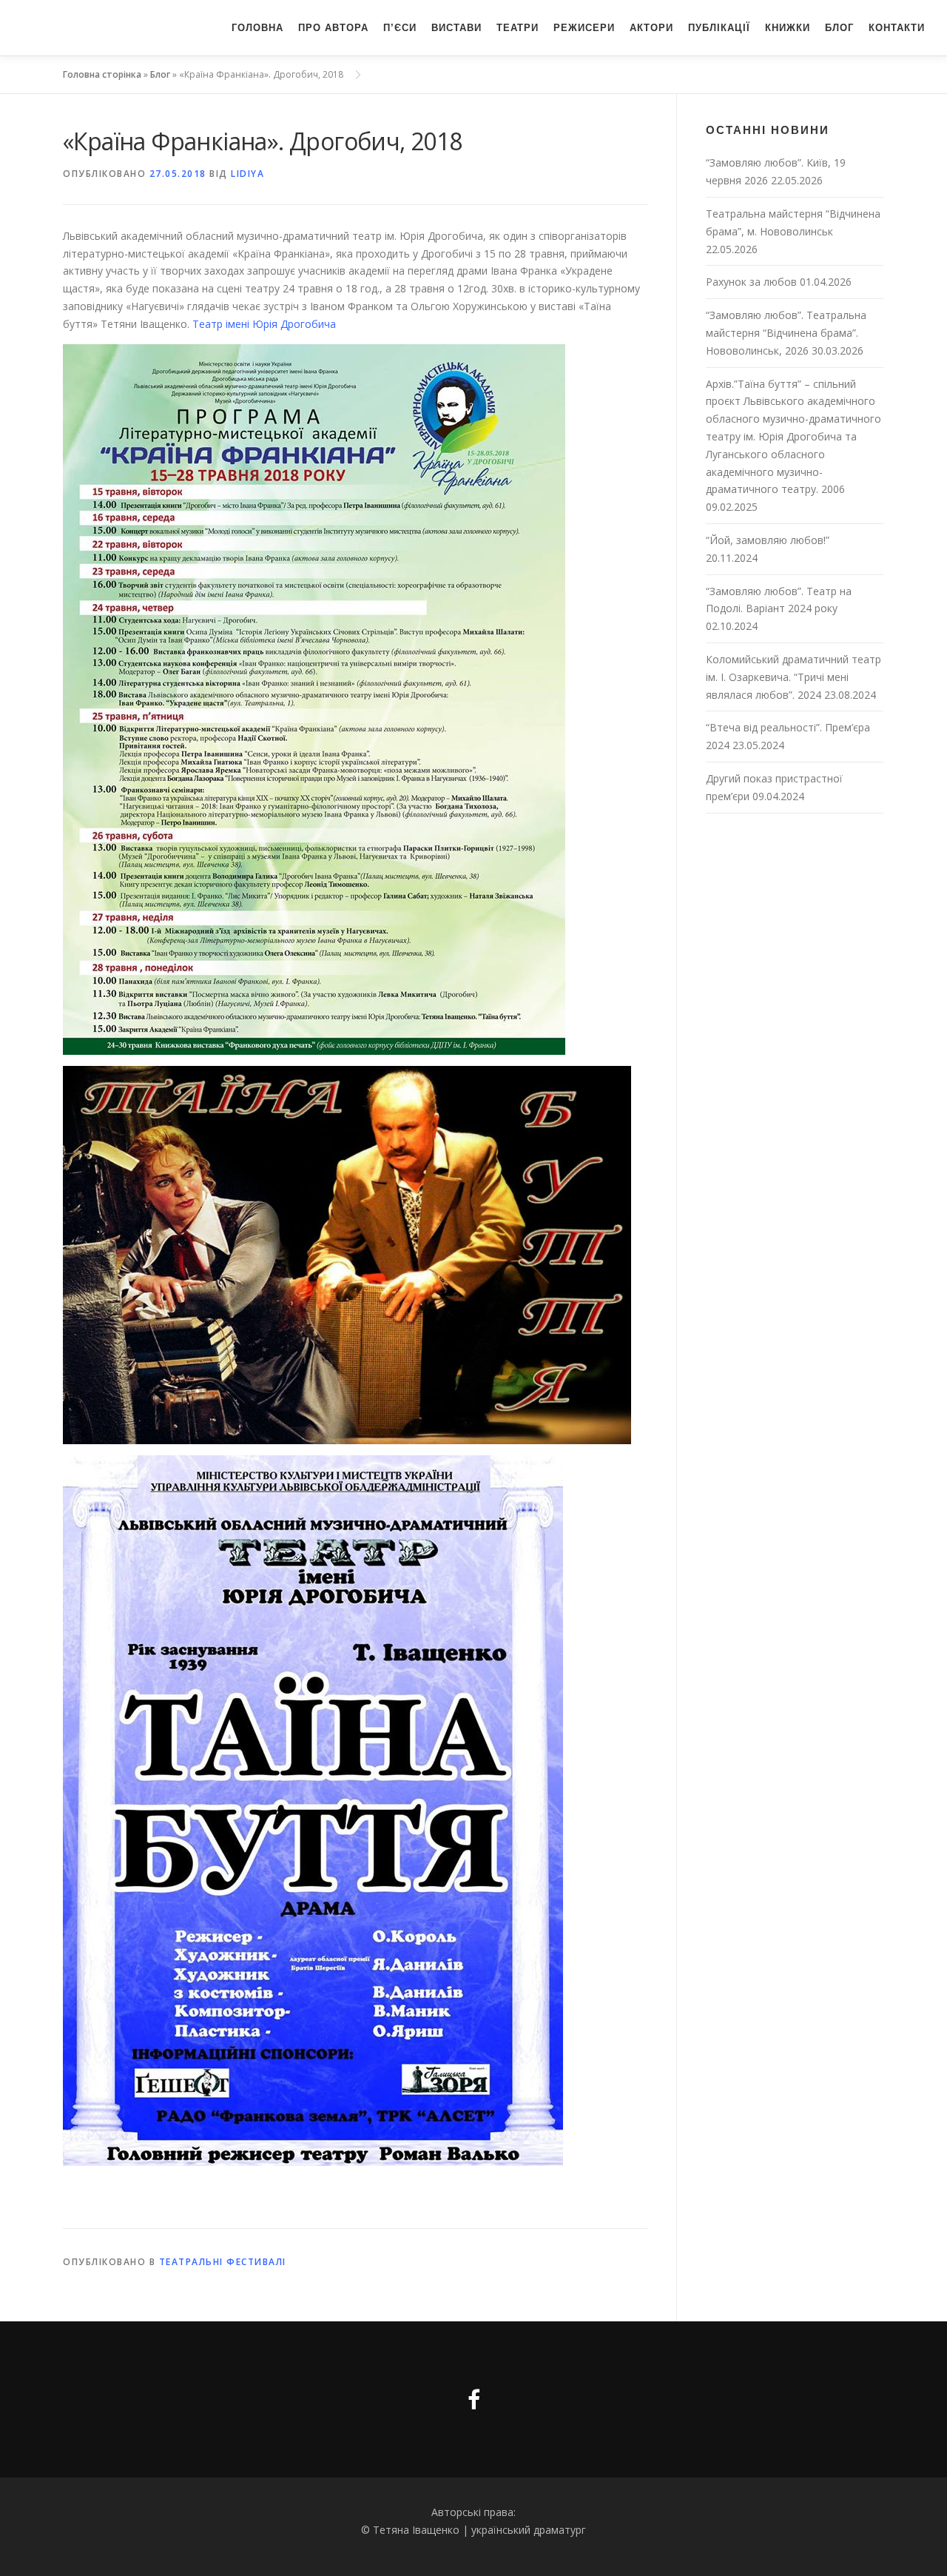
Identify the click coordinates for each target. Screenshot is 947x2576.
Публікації (719, 28)
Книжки (788, 28)
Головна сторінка (102, 74)
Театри (518, 28)
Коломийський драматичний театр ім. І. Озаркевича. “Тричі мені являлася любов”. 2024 (793, 677)
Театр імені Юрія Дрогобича (263, 324)
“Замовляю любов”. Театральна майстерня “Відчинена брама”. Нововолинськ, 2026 (786, 333)
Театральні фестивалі (223, 2262)
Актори (651, 28)
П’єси (400, 28)
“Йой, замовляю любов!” (768, 540)
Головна (257, 28)
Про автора (333, 28)
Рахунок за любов (751, 282)
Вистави (456, 28)
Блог (839, 28)
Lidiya (247, 174)
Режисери (584, 28)
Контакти (897, 28)
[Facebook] (474, 2399)
